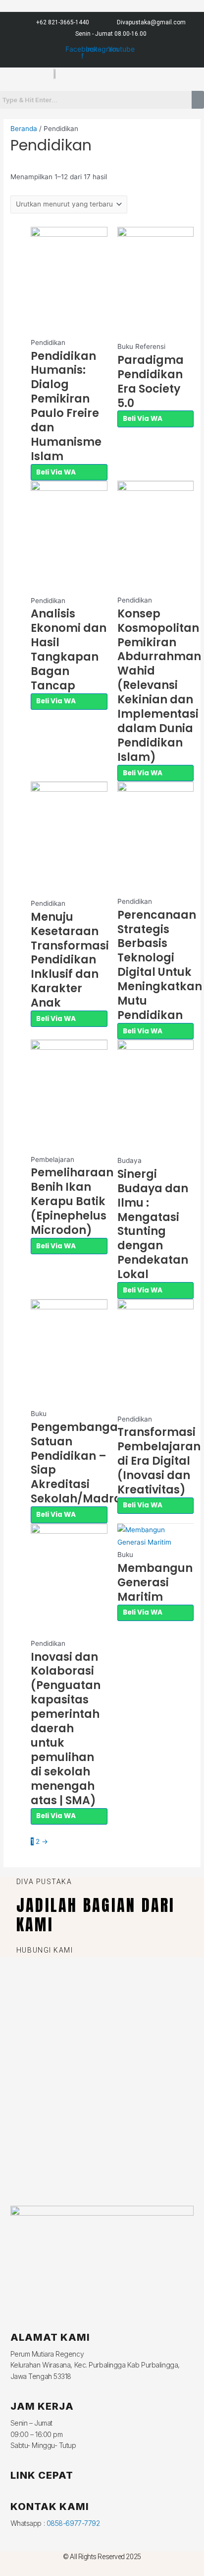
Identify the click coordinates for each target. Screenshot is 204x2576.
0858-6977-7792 (73, 2523)
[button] (51, 85)
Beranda (24, 129)
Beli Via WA (56, 472)
